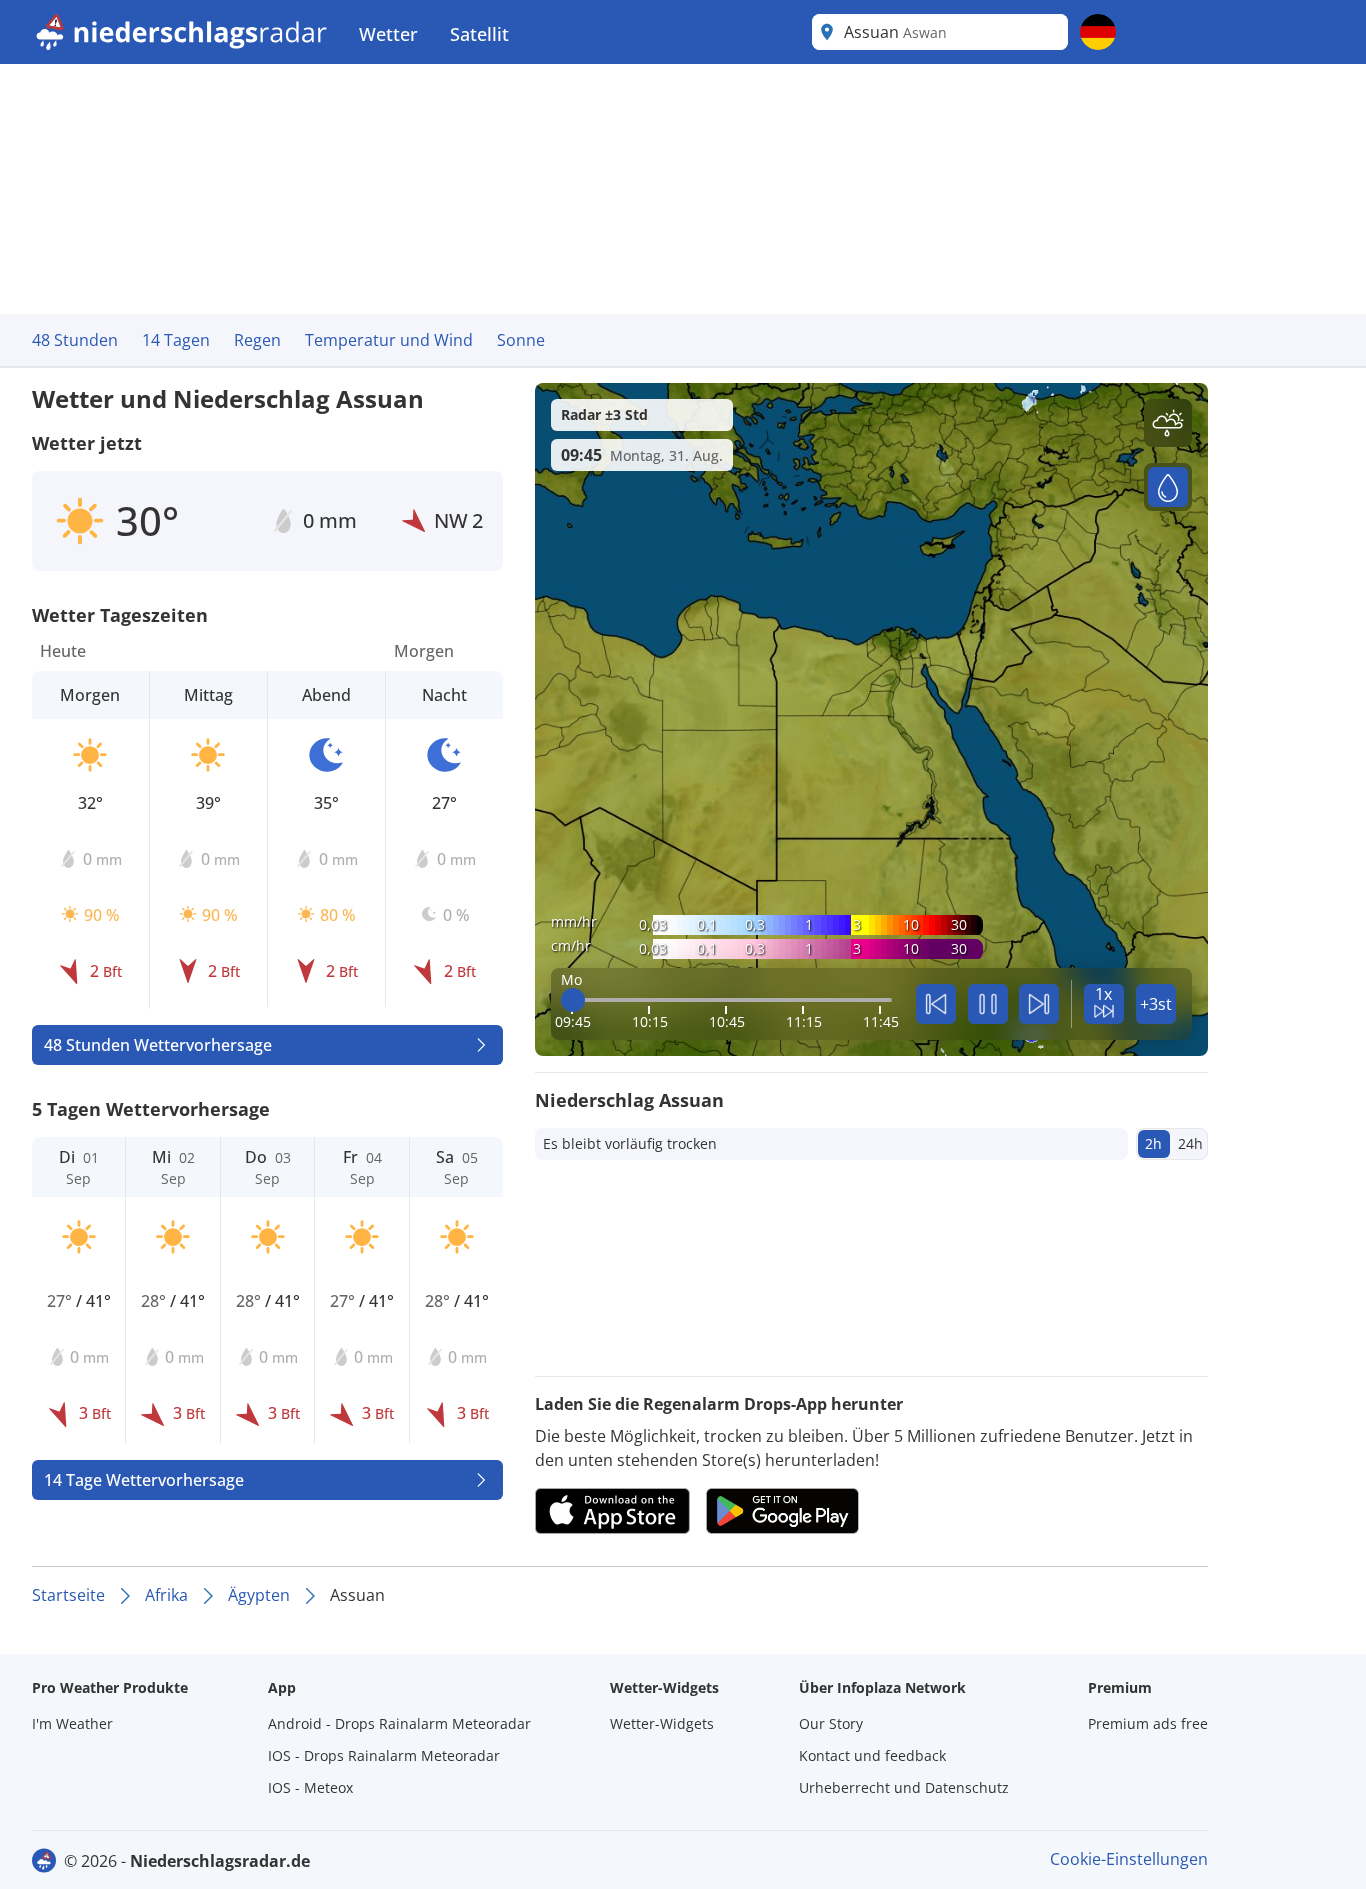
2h (1153, 1143)
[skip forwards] (1039, 1004)
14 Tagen (176, 340)
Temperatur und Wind (389, 340)
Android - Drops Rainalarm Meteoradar (399, 1723)
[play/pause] (988, 1004)
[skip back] (936, 1004)
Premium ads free (1148, 1723)
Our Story (831, 1723)
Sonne (521, 340)
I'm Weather (72, 1723)
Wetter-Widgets (662, 1723)
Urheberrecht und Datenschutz (904, 1787)
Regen (257, 340)
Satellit (479, 34)
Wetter (388, 34)
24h (1190, 1143)
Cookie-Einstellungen (1129, 1859)
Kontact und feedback (872, 1755)
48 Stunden (75, 340)
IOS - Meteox (310, 1787)
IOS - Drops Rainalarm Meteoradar (384, 1755)
